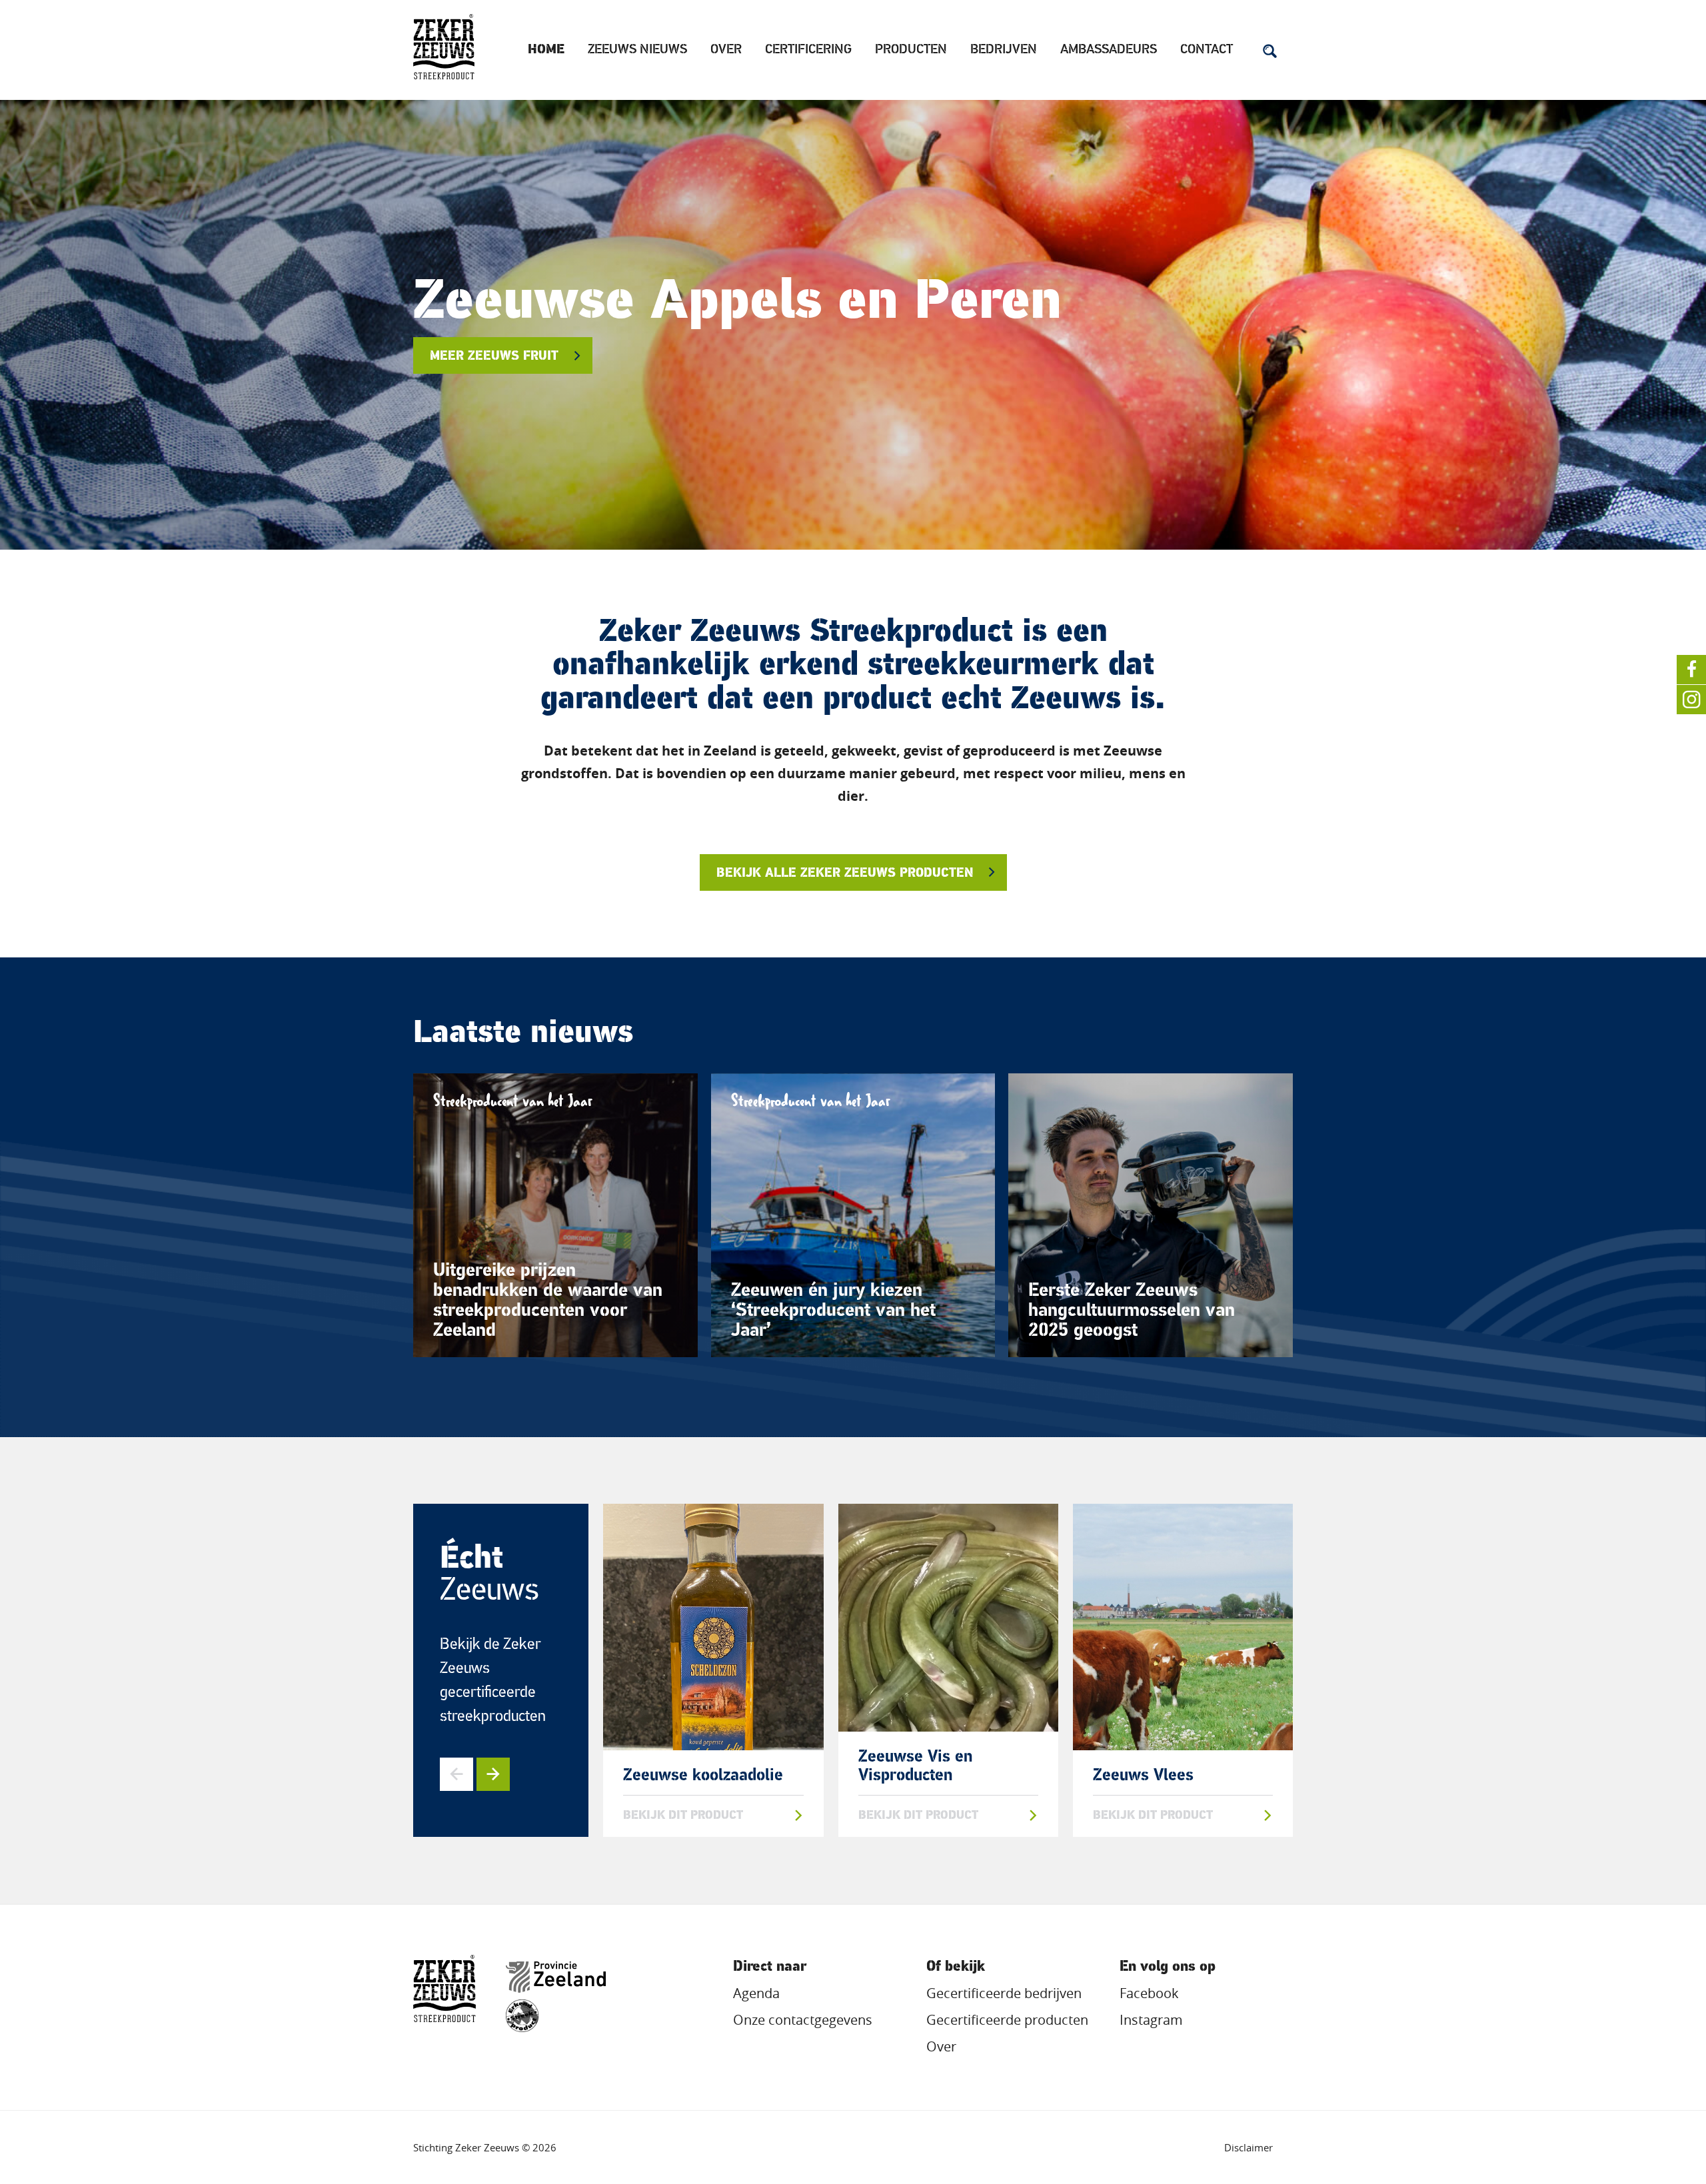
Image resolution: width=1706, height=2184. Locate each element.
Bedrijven (1004, 50)
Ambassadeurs (1109, 50)
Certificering (808, 50)
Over (726, 50)
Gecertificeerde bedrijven (1004, 1993)
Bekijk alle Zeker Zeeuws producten (845, 874)
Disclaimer (1249, 2147)
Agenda (756, 1993)
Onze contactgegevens (803, 2020)
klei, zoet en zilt (488, 357)
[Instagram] (1691, 700)
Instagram (1151, 2020)
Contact (1207, 50)
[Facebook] (1691, 670)
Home (546, 50)
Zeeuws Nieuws (637, 50)
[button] (456, 1774)
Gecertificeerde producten (1007, 2020)
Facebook (1149, 1993)
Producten (911, 50)
